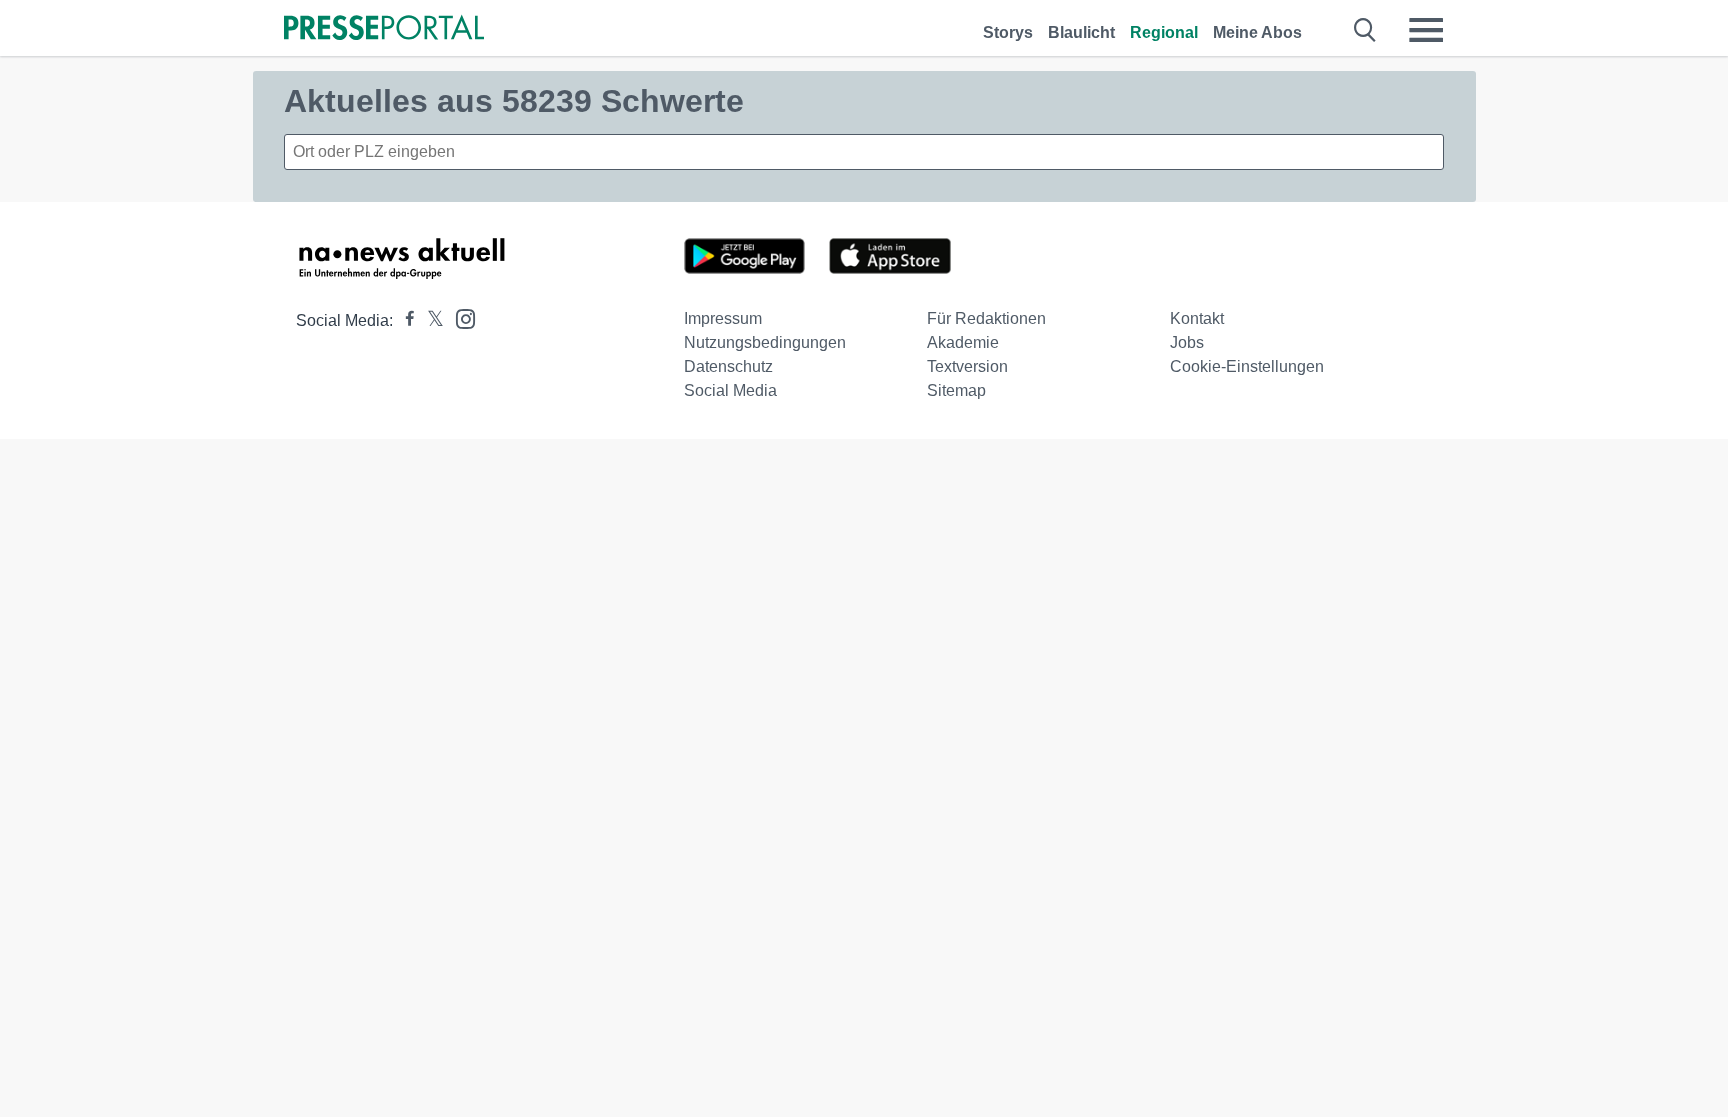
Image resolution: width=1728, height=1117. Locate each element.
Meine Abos (1257, 32)
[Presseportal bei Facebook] (404, 320)
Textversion (967, 366)
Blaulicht (1081, 32)
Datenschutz (728, 366)
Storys (1008, 32)
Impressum (723, 318)
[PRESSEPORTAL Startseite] (384, 29)
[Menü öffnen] (1426, 30)
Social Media (730, 390)
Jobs (1187, 342)
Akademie (963, 342)
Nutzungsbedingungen (765, 342)
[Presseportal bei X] (429, 320)
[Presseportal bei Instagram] (459, 317)
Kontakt (1197, 318)
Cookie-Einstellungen (1247, 366)
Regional (1164, 32)
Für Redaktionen (986, 318)
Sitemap (956, 390)
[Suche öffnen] (1365, 30)
